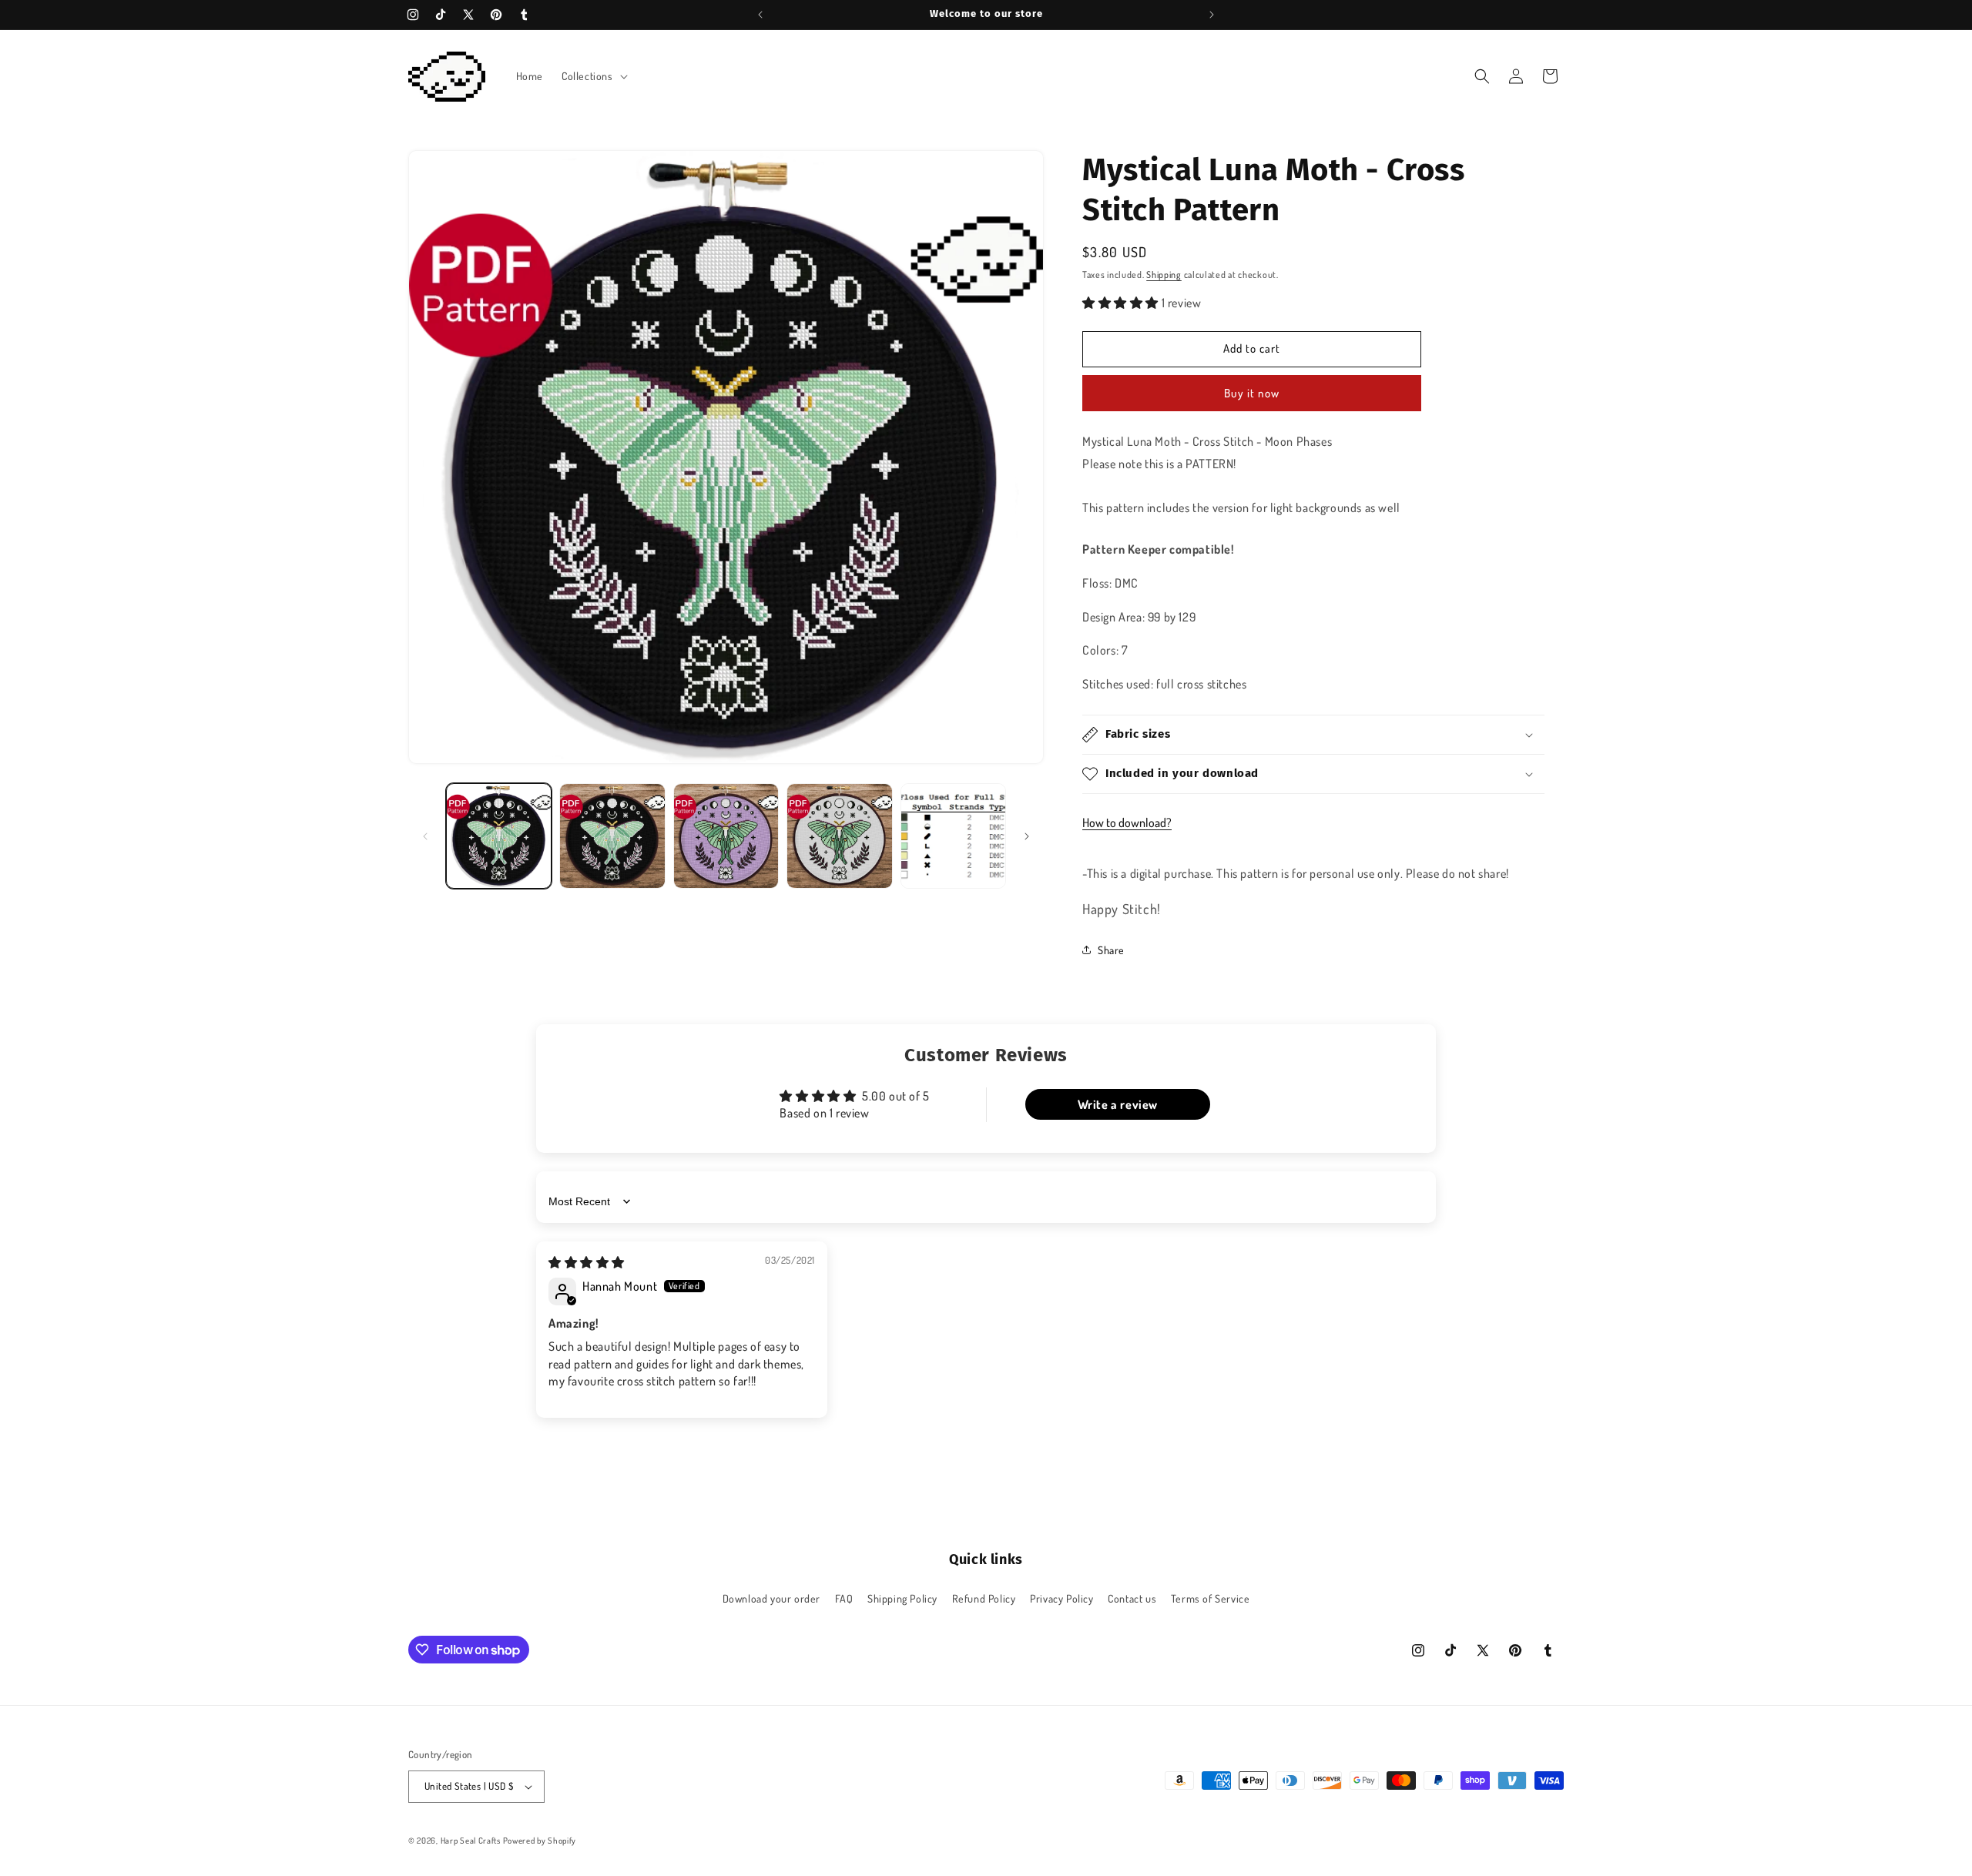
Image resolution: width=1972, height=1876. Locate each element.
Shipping (1164, 275)
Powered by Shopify (540, 1841)
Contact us (1132, 1598)
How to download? (1127, 822)
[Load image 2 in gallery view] (612, 836)
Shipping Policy (902, 1598)
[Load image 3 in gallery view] (726, 836)
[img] (587, 1262)
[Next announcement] (1212, 15)
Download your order (771, 1598)
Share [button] (1111, 950)
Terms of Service (1211, 1598)
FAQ (844, 1598)
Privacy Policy (1061, 1598)
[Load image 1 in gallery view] (499, 836)
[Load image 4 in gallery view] (839, 836)
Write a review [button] (1118, 1104)
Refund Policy (984, 1598)
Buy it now (1252, 393)
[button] (593, 76)
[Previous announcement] (760, 15)
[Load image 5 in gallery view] (953, 836)
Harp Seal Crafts (471, 1841)
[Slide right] (1027, 836)
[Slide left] (425, 836)
